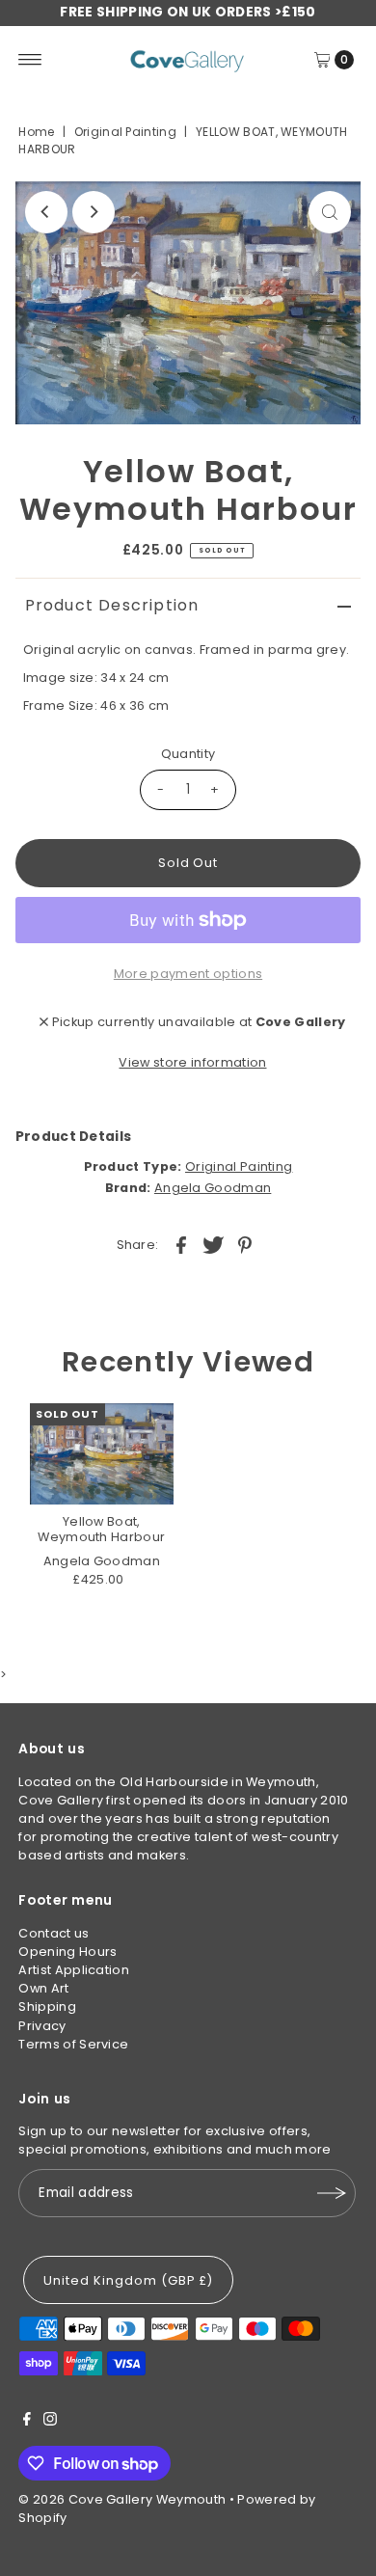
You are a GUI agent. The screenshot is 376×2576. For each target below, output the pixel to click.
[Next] (94, 212)
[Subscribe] (332, 2193)
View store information (192, 1062)
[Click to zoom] (330, 212)
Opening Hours (67, 1952)
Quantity (188, 754)
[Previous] (46, 212)
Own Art (43, 1988)
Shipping (47, 2007)
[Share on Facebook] (181, 1244)
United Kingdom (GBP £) (128, 2280)
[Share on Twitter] (213, 1244)
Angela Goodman (213, 1188)
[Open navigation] (30, 60)
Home (36, 132)
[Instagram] (50, 2422)
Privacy (42, 2026)
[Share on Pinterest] (245, 1244)
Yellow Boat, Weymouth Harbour (101, 1529)
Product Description (112, 605)
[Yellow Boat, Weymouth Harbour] (102, 1454)
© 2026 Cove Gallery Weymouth (122, 2499)
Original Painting (125, 132)
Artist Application (74, 1970)
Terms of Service (73, 2044)
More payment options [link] (188, 974)
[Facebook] (27, 2422)
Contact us (54, 1933)
